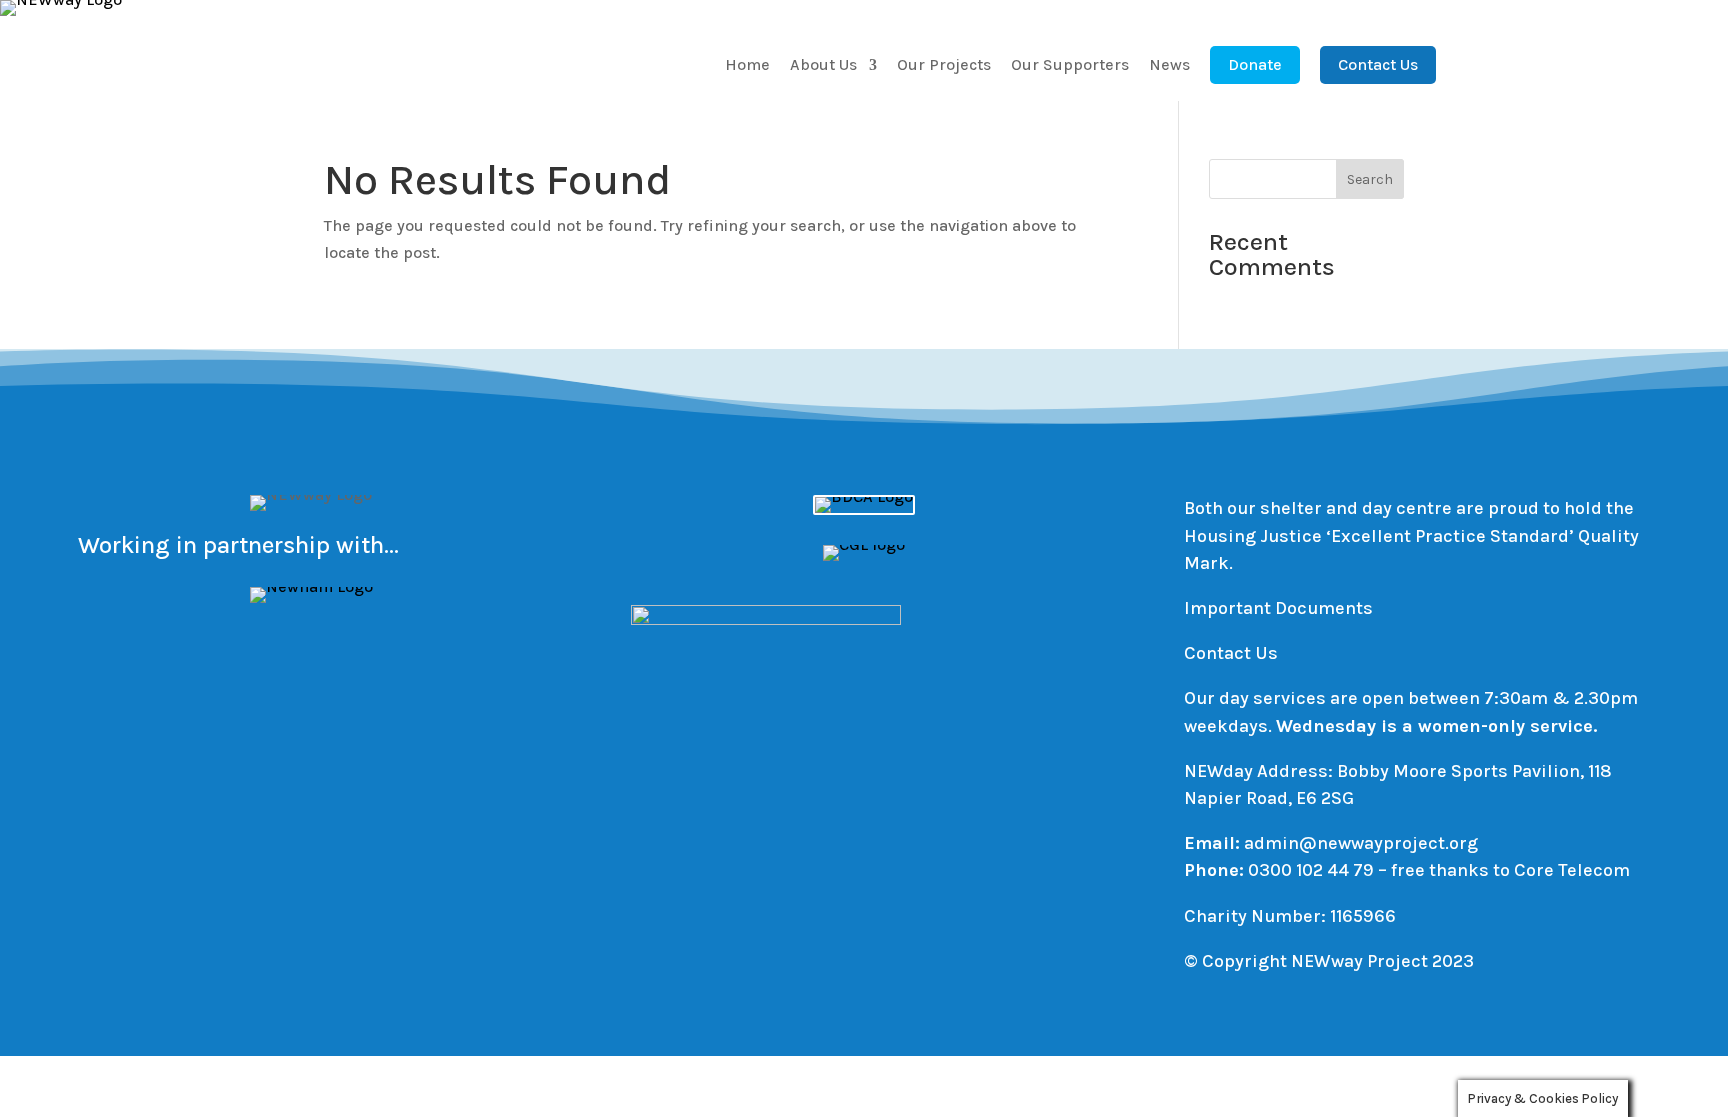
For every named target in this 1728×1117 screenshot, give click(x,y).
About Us (823, 66)
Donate (1255, 64)
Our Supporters (1070, 66)
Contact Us (1378, 64)
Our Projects (944, 66)
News (1169, 66)
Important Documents (1278, 608)
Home (747, 66)
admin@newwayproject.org (1361, 843)
